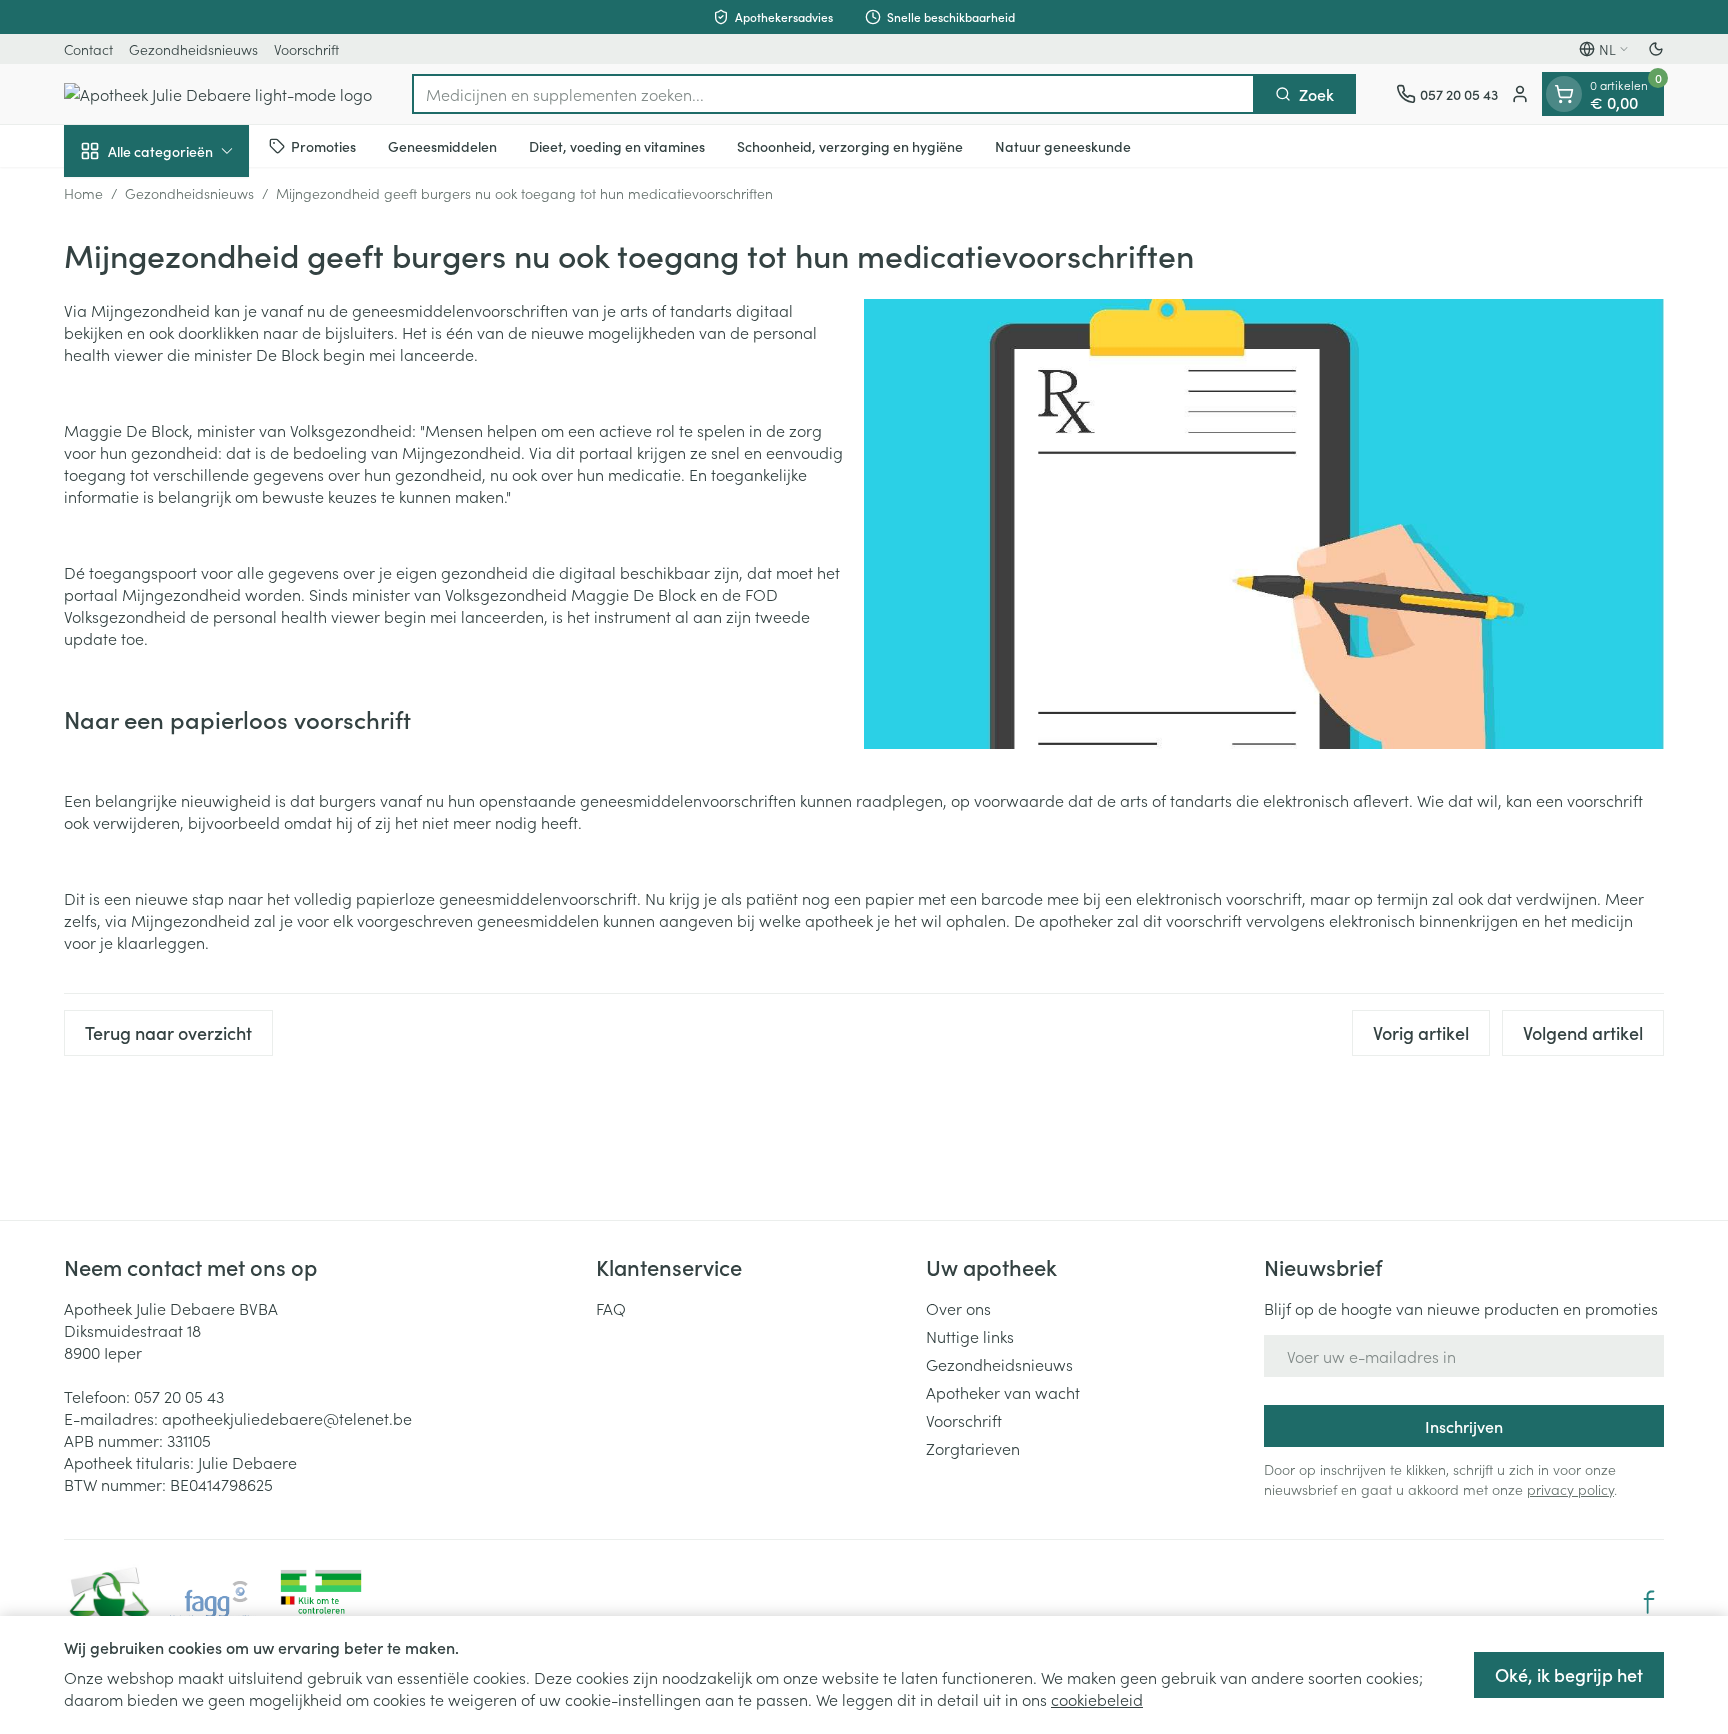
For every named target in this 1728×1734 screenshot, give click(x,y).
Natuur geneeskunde (1063, 145)
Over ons (958, 1308)
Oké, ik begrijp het (1569, 1674)
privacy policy (1570, 1489)
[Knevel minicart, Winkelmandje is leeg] (1564, 94)
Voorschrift (306, 49)
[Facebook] (1649, 1602)
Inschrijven (1464, 1426)
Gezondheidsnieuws (193, 49)
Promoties (323, 145)
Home (83, 193)
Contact (88, 49)
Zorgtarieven (973, 1448)
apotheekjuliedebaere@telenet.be (287, 1418)
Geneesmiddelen (442, 145)
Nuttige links (970, 1336)
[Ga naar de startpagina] (218, 94)
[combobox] (833, 94)
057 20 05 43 (179, 1396)
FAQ (611, 1308)
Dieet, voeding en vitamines (617, 145)
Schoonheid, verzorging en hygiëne (850, 145)
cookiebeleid (1097, 1699)
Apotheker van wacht (1003, 1392)
